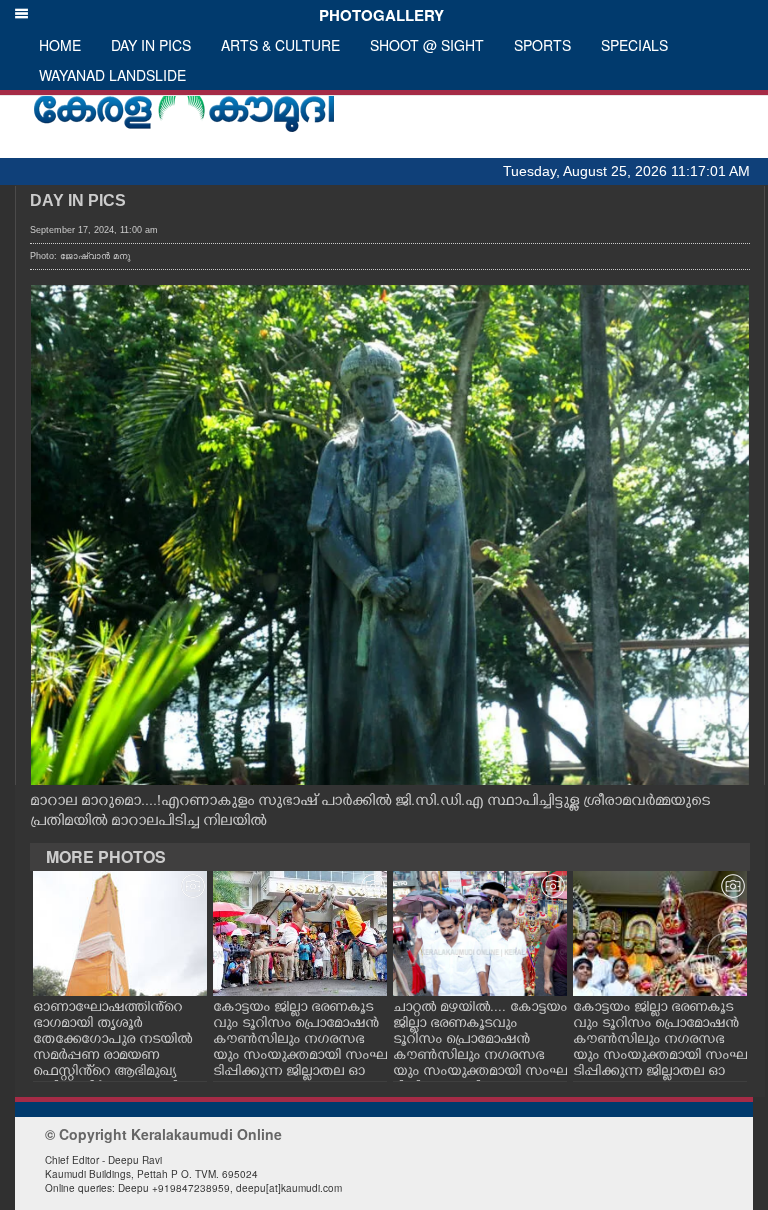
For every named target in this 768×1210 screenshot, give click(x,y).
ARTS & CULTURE (280, 45)
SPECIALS (634, 45)
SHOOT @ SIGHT (427, 45)
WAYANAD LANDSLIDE (112, 75)
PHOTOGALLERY (377, 15)
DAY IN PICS (151, 45)
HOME (60, 45)
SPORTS (542, 45)
